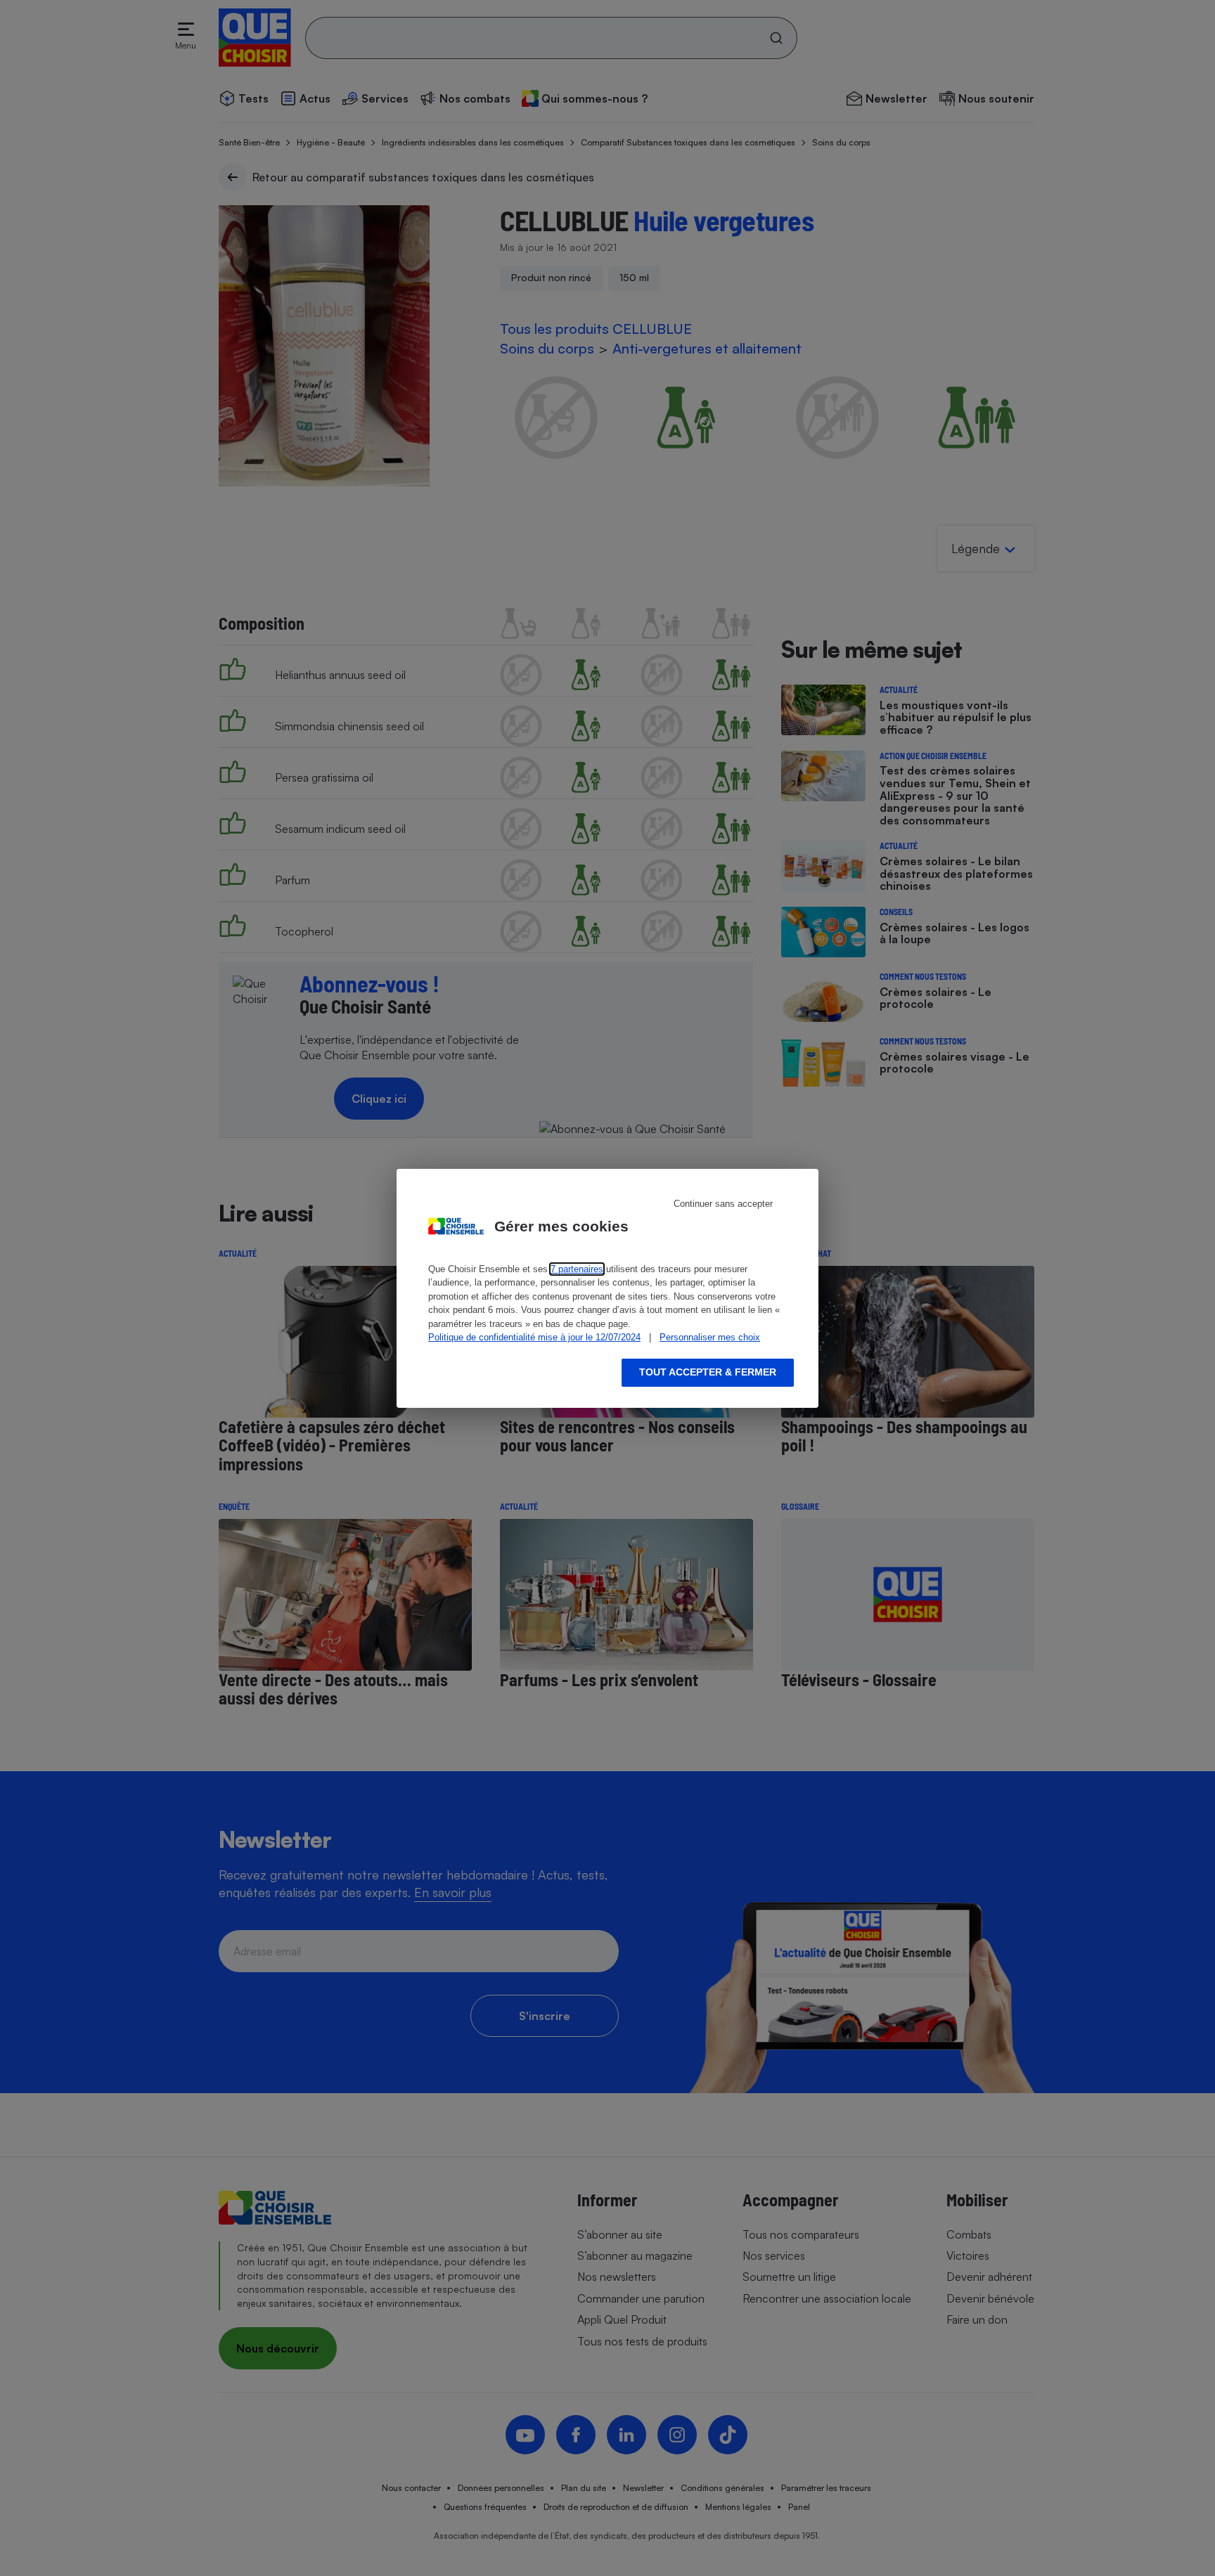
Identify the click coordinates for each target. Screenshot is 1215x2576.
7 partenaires (577, 1269)
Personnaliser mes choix (710, 1337)
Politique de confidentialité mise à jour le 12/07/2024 (534, 1337)
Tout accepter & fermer (708, 1372)
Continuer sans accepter (723, 1204)
